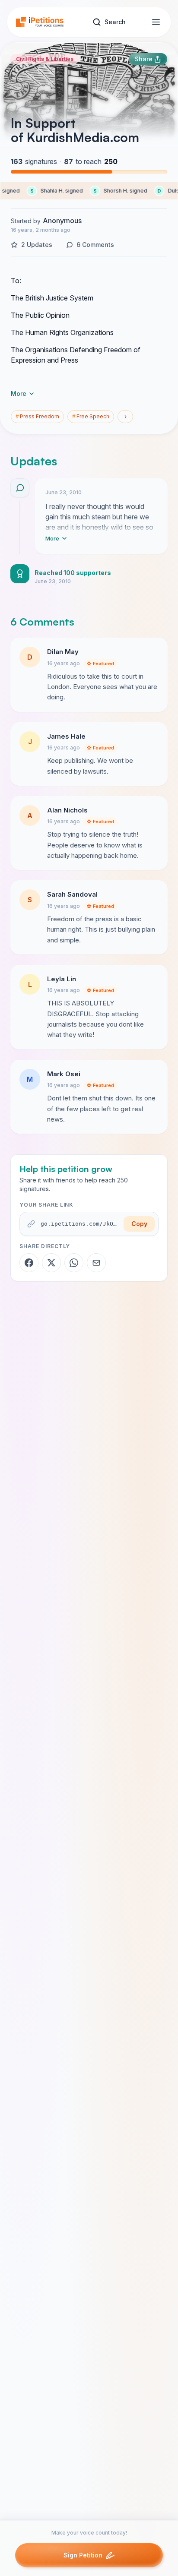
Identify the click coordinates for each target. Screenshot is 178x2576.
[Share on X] (51, 1263)
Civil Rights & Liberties (45, 59)
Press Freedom (37, 416)
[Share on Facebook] (29, 1263)
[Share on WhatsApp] (74, 1263)
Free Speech (91, 416)
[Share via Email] (96, 1263)
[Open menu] (156, 22)
